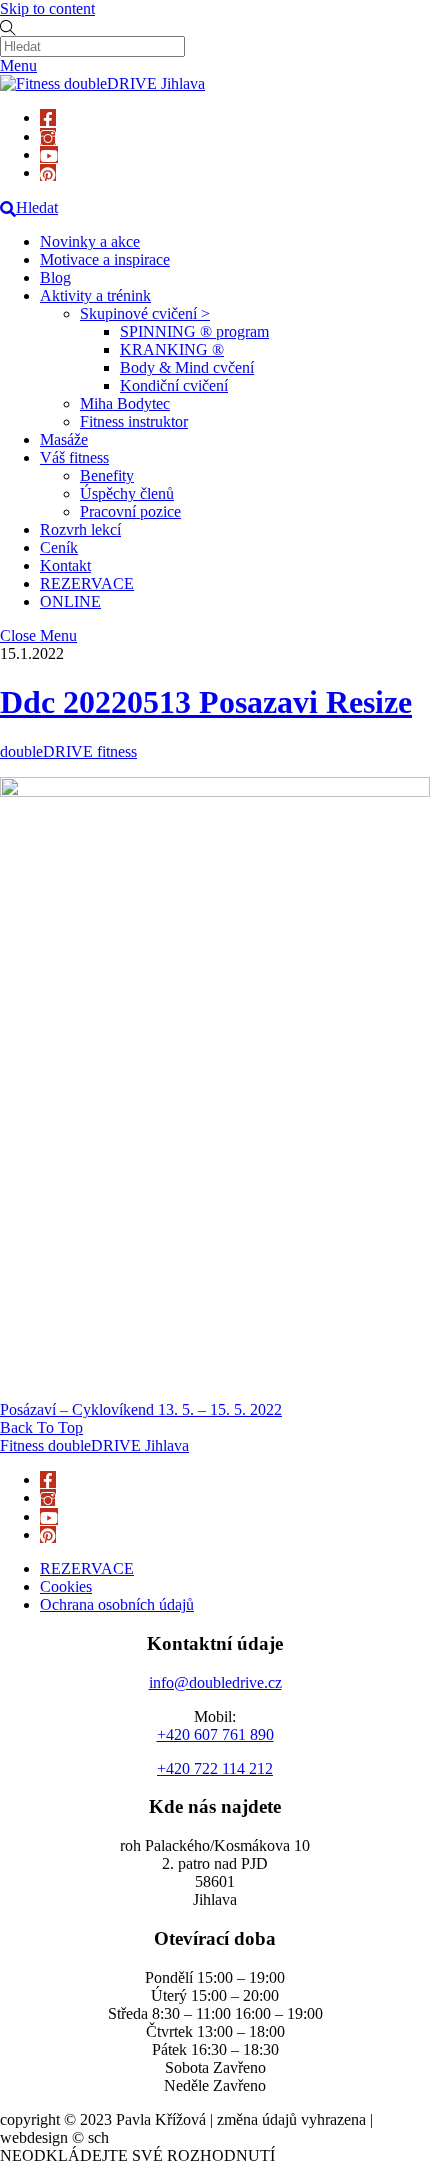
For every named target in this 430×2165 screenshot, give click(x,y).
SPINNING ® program (194, 331)
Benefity (107, 475)
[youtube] (49, 154)
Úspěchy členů (127, 493)
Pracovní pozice (130, 511)
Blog (55, 277)
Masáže (64, 439)
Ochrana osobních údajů (117, 1604)
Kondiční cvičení (174, 385)
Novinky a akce (90, 241)
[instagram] (48, 136)
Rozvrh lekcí (80, 529)
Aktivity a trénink (95, 295)
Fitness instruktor (134, 421)
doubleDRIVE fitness (68, 751)
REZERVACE (87, 583)
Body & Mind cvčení (187, 367)
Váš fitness (74, 457)
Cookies (66, 1586)
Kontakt (65, 565)
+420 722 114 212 (215, 1768)
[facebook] (48, 117)
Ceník (59, 547)
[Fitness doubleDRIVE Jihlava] (102, 83)
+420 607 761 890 (215, 1734)
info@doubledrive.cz (215, 1682)
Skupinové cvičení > (145, 313)
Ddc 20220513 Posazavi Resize (206, 702)
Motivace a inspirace (105, 259)
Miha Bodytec (125, 403)
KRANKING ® (172, 349)
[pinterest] (48, 172)
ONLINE (70, 601)
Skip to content (47, 8)
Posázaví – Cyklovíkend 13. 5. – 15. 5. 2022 (141, 1409)
